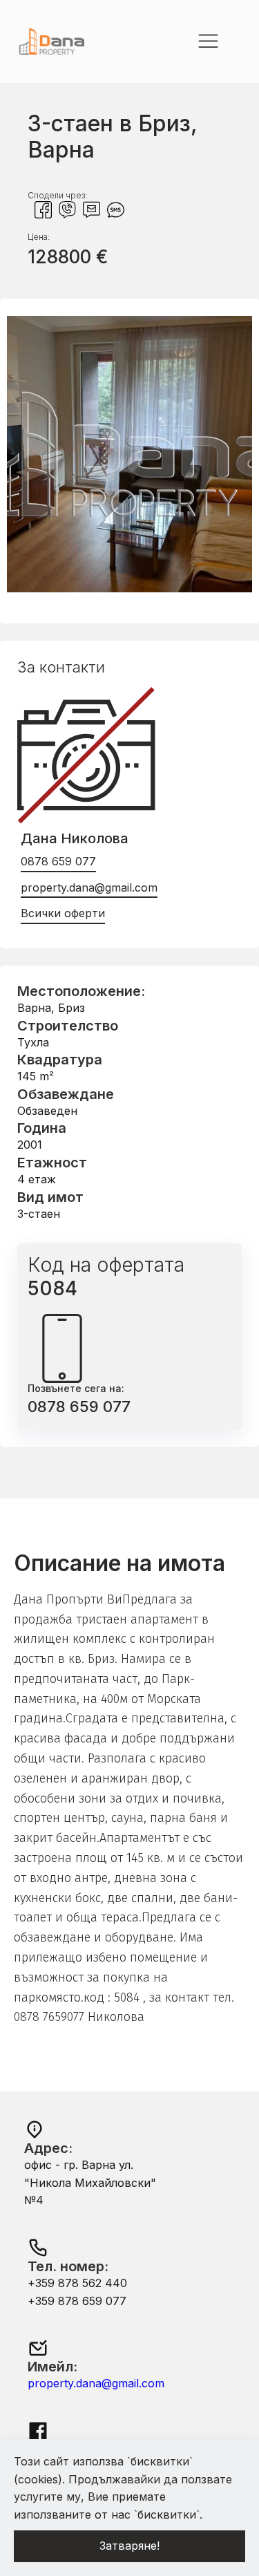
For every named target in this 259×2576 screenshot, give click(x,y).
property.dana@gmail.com (89, 887)
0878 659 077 (58, 861)
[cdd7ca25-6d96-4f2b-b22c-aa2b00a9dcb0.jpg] (129, 588)
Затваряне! (129, 2546)
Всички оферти (63, 913)
